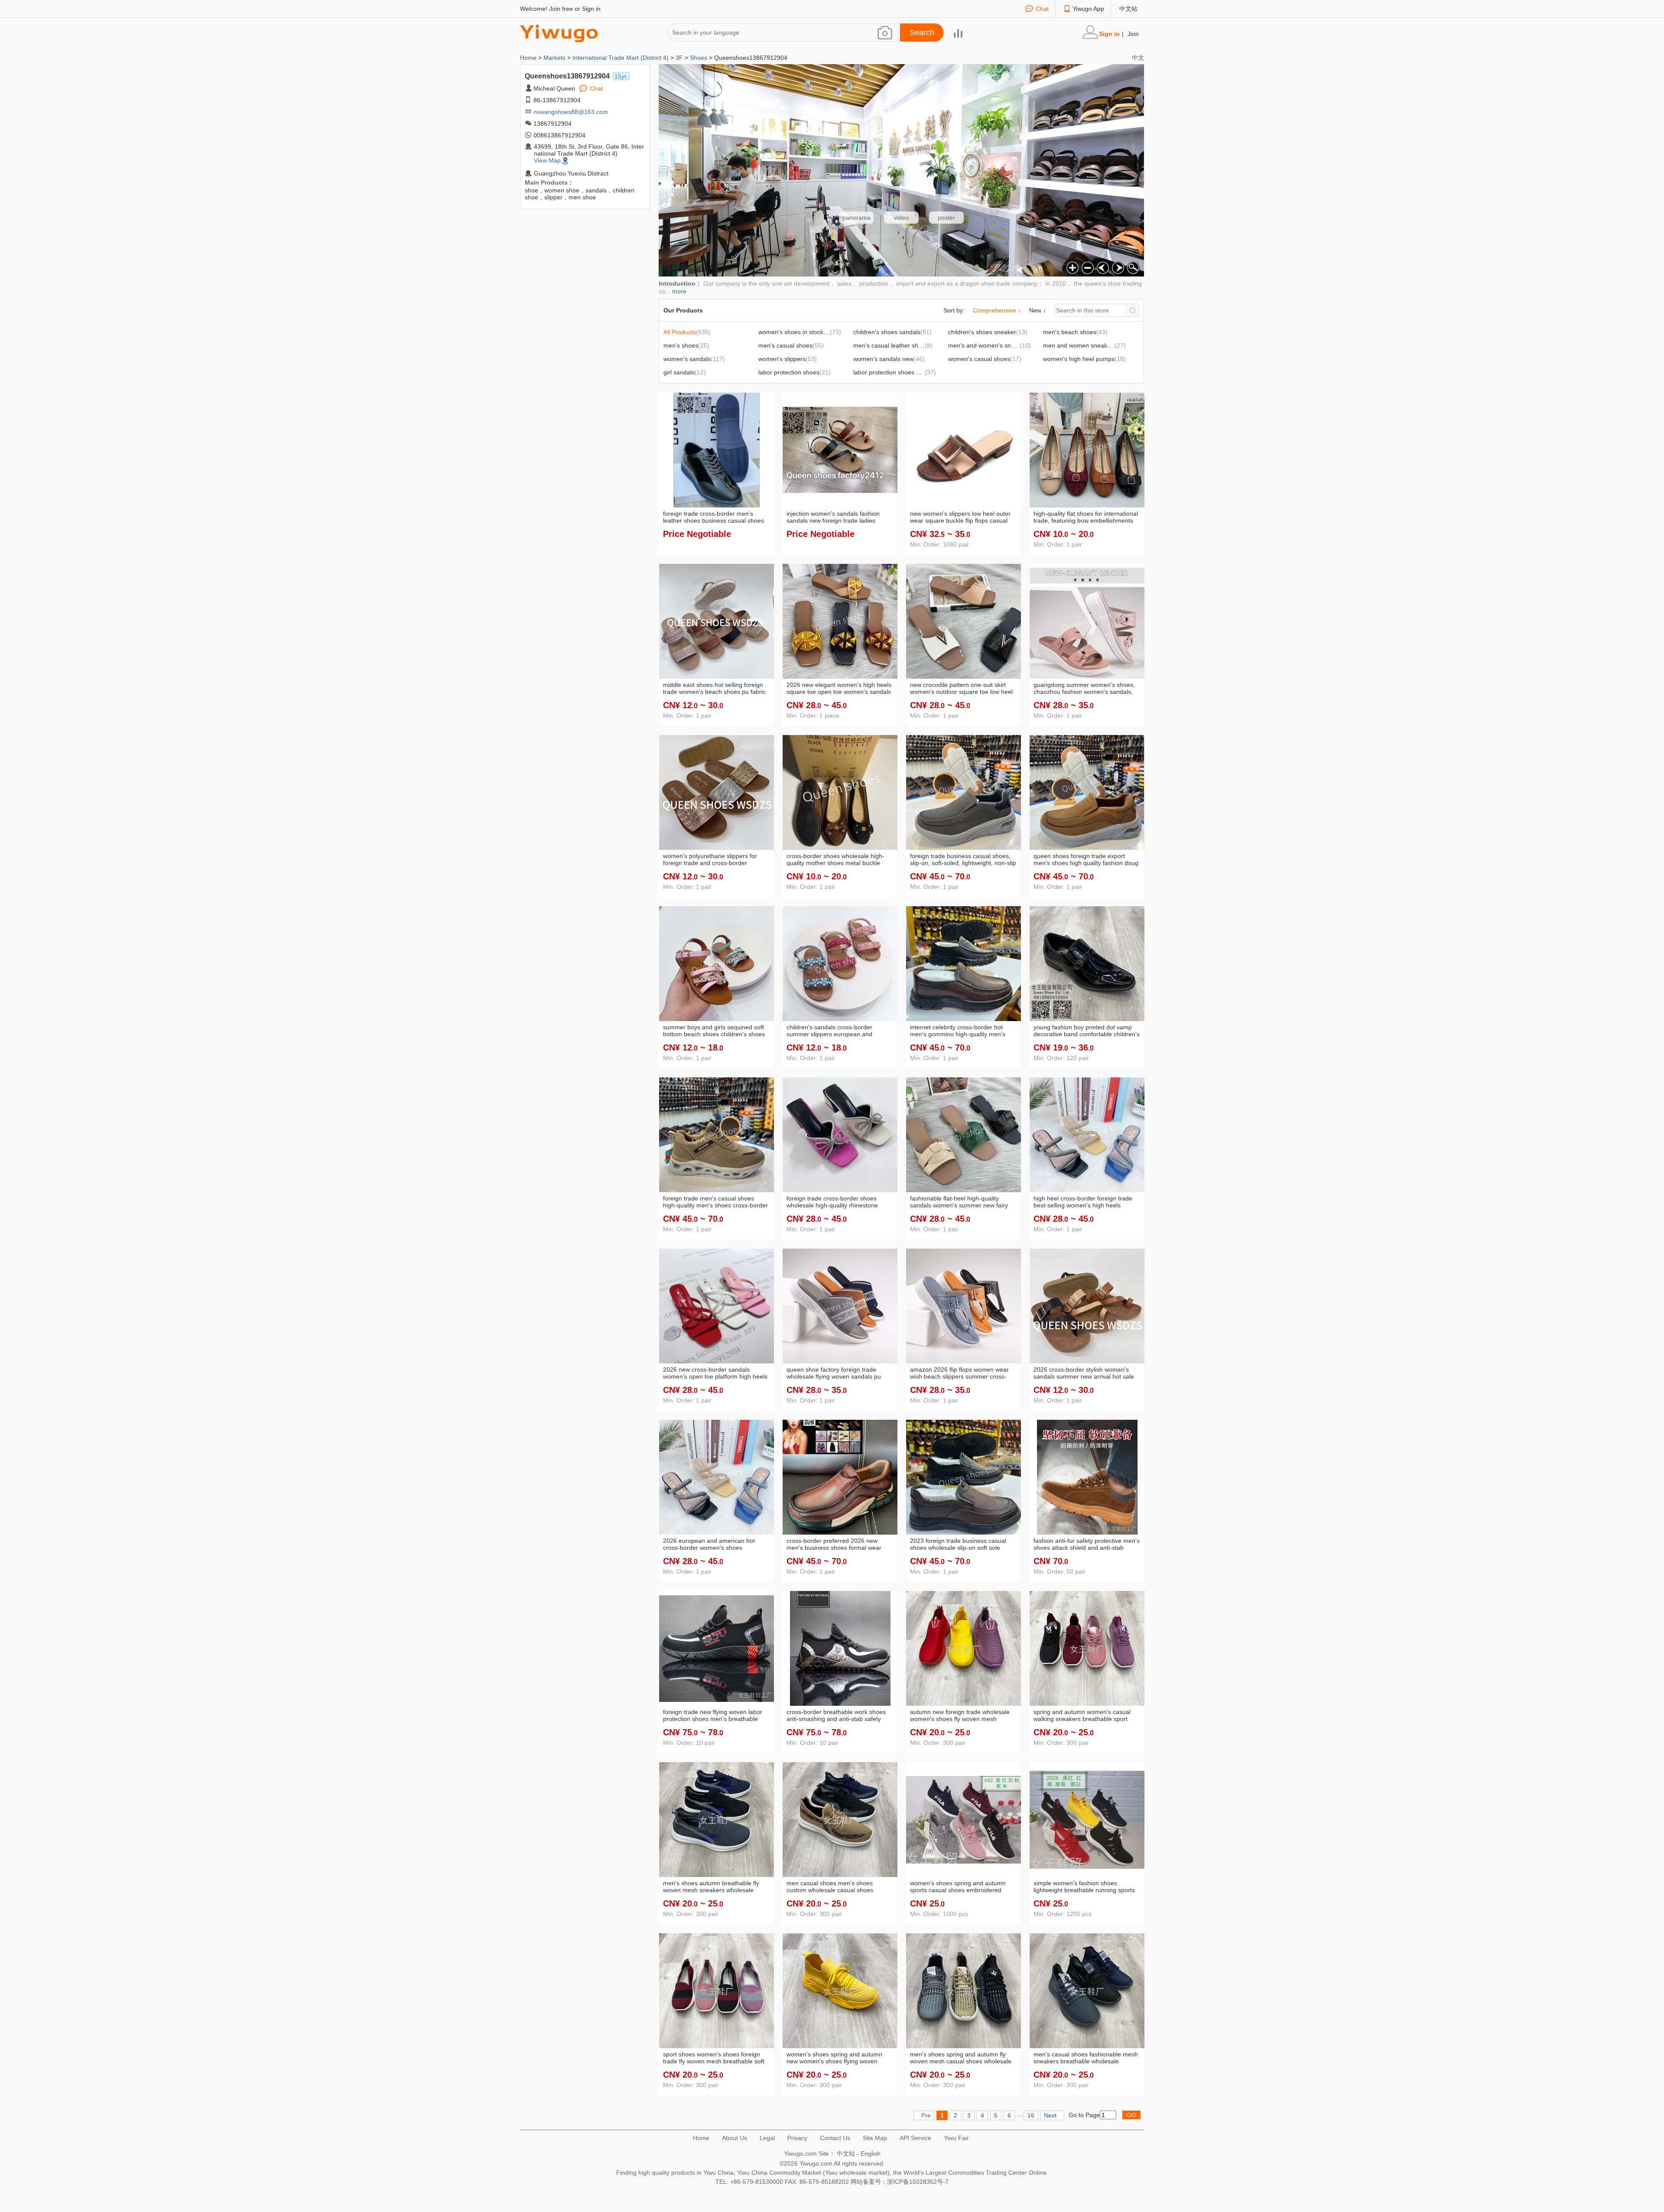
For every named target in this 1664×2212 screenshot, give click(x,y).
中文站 (1128, 9)
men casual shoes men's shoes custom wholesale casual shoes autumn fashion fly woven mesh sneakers (830, 1887)
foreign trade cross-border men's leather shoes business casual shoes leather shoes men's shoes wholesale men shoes (714, 517)
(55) (791, 345)
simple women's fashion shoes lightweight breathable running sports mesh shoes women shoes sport (1084, 1887)
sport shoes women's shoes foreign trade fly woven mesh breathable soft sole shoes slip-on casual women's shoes (714, 2058)
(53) (788, 359)
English (871, 2153)
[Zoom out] (1087, 267)
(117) (694, 359)
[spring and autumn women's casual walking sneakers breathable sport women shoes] (1087, 1648)
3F (679, 58)
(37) (895, 372)
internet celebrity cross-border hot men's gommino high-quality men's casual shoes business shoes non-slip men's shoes (962, 1031)
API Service (915, 2138)
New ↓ (1038, 310)
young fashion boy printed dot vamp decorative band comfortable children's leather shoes (1087, 1031)
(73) (805, 332)
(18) (1084, 359)
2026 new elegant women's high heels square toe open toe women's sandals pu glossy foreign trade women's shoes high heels (839, 689)
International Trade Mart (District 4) (621, 58)
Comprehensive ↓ (997, 310)
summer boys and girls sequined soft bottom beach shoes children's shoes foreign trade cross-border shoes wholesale (714, 1031)
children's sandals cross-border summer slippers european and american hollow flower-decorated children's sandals (833, 1031)
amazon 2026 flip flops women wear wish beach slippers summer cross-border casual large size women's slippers (959, 1373)
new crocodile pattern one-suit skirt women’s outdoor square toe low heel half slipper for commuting (961, 689)
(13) (988, 332)
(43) (1075, 332)
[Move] (1102, 267)
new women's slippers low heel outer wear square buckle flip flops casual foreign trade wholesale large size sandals (960, 517)
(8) (897, 345)
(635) (687, 332)
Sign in (591, 9)
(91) (892, 332)
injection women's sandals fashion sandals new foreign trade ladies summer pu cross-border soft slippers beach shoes (838, 517)
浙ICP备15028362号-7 (918, 2182)
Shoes (699, 58)
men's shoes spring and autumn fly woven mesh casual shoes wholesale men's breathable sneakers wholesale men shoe (962, 2058)
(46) (889, 359)
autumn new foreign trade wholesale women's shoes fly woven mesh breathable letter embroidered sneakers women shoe (960, 1716)
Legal (767, 2138)
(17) (985, 359)
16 (1031, 2115)
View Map (547, 160)
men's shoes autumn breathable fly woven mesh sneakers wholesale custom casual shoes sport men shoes (716, 1887)
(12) (685, 372)
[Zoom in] (1071, 267)
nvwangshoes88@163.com (571, 112)
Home (529, 58)
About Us (734, 2138)
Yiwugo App (1088, 9)
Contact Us (835, 2138)
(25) (686, 345)
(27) (1084, 345)
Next (1050, 2115)
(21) (795, 372)
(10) (990, 345)
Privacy (797, 2138)
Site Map (875, 2138)
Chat (1042, 9)
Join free (561, 9)
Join (1133, 34)
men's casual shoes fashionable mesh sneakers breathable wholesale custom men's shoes (1086, 2058)
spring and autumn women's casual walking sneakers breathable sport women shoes (1082, 1716)
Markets (554, 58)
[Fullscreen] (1132, 267)
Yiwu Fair (956, 2138)
